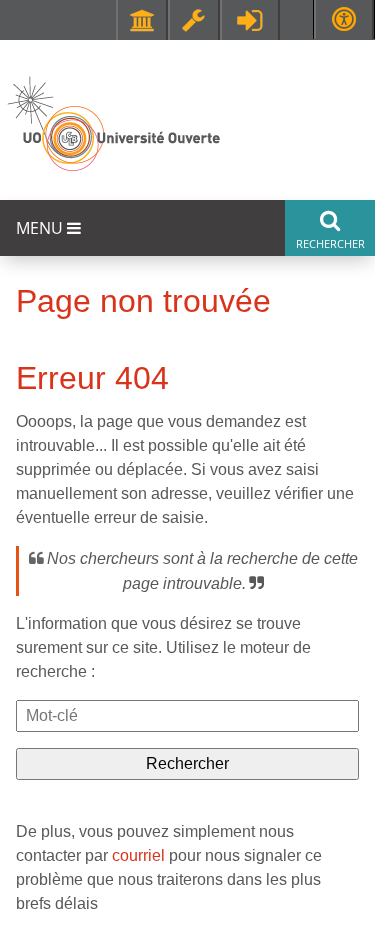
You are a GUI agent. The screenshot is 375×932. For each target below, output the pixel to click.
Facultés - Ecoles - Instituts (142, 20)
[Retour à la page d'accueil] (112, 124)
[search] (187, 716)
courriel (138, 855)
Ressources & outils (194, 20)
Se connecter (250, 20)
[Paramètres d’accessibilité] (344, 19)
